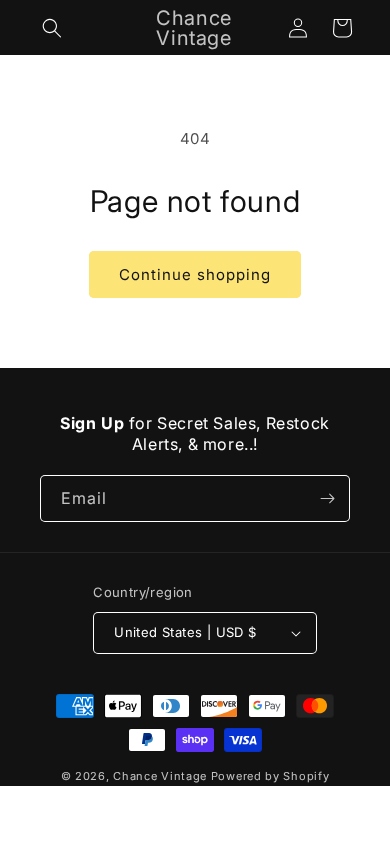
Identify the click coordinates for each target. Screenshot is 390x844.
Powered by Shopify (270, 776)
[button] (52, 28)
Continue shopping (195, 274)
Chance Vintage (160, 776)
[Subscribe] (327, 498)
